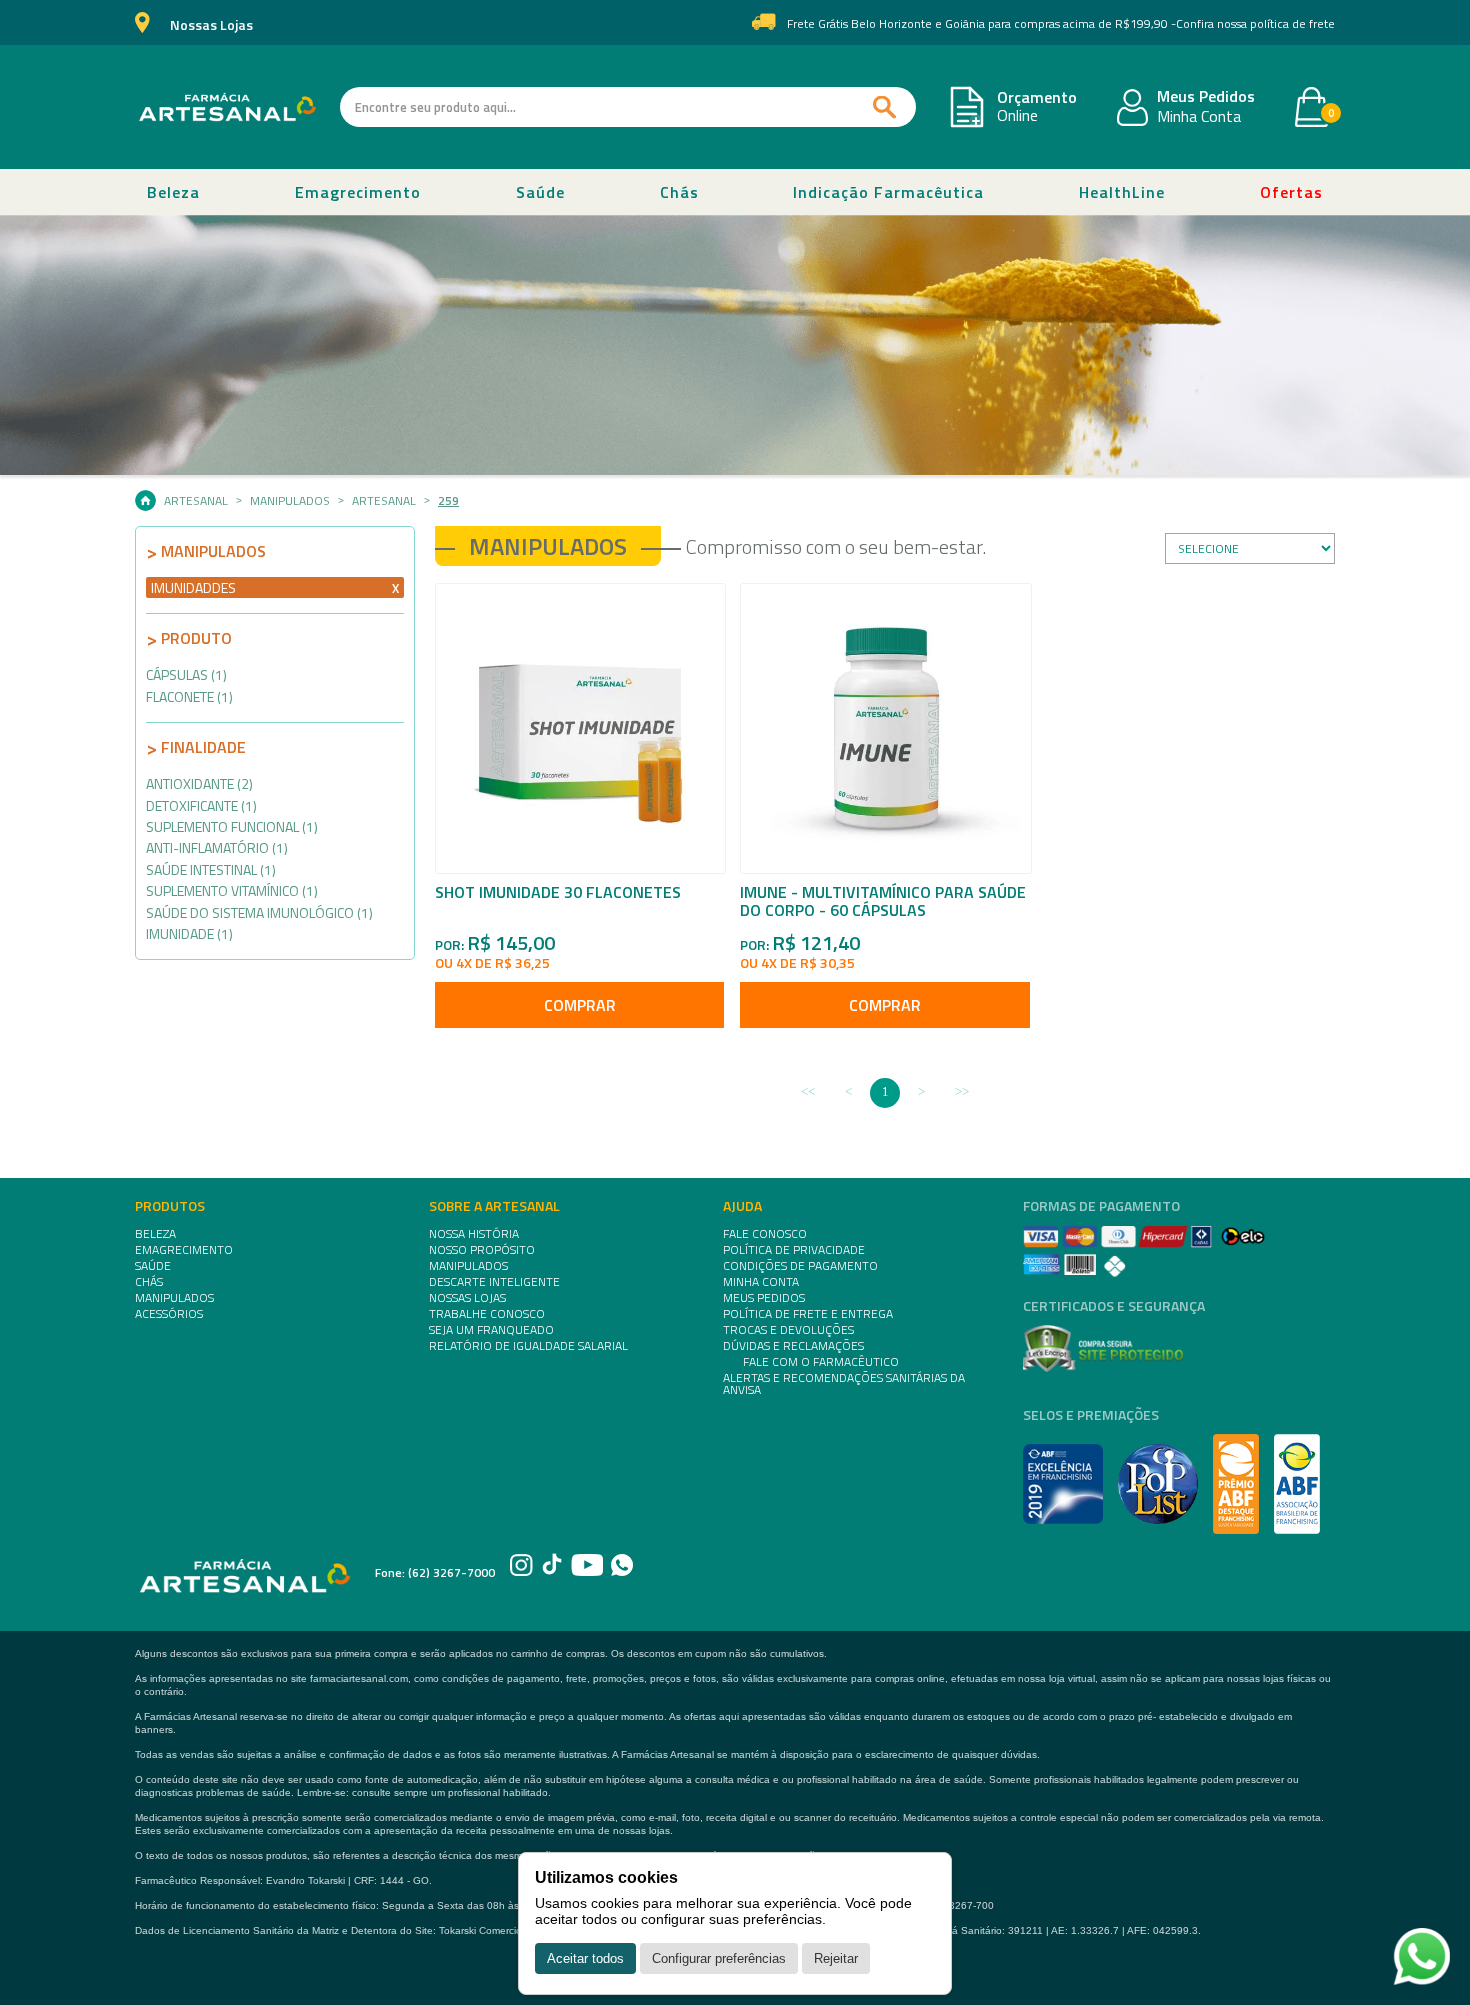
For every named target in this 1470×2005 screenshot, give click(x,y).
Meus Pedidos (1206, 97)
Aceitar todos (585, 1958)
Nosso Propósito (482, 1250)
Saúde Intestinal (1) (211, 869)
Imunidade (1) (189, 933)
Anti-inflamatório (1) (217, 847)
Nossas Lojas (211, 25)
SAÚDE (153, 1266)
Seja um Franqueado (491, 1330)
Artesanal (196, 501)
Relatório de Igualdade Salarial (528, 1346)
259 (448, 501)
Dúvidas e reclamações (793, 1346)
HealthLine (1122, 192)
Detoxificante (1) (201, 805)
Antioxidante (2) (199, 783)
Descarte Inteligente (494, 1282)
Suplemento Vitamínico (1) (232, 890)
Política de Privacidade (794, 1250)
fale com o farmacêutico (821, 1362)
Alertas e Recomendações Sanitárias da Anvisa (844, 1384)
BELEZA (155, 1234)
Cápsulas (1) (186, 674)
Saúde (540, 192)
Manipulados (290, 501)
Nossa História (474, 1234)
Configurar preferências (719, 1958)
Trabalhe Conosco (487, 1314)
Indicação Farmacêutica (888, 192)
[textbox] (628, 107)
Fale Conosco (765, 1234)
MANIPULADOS (174, 1298)
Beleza (173, 192)
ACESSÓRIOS (169, 1314)
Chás (679, 192)
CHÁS (149, 1282)
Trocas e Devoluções (788, 1330)
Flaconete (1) (189, 696)
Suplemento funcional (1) (232, 826)
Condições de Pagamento (800, 1266)
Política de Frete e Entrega (808, 1314)
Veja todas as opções (395, 588)
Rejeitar (836, 1958)
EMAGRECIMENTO (184, 1250)
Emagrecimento (358, 192)
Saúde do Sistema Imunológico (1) (259, 912)
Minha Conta (1199, 117)
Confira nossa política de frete (1255, 24)
